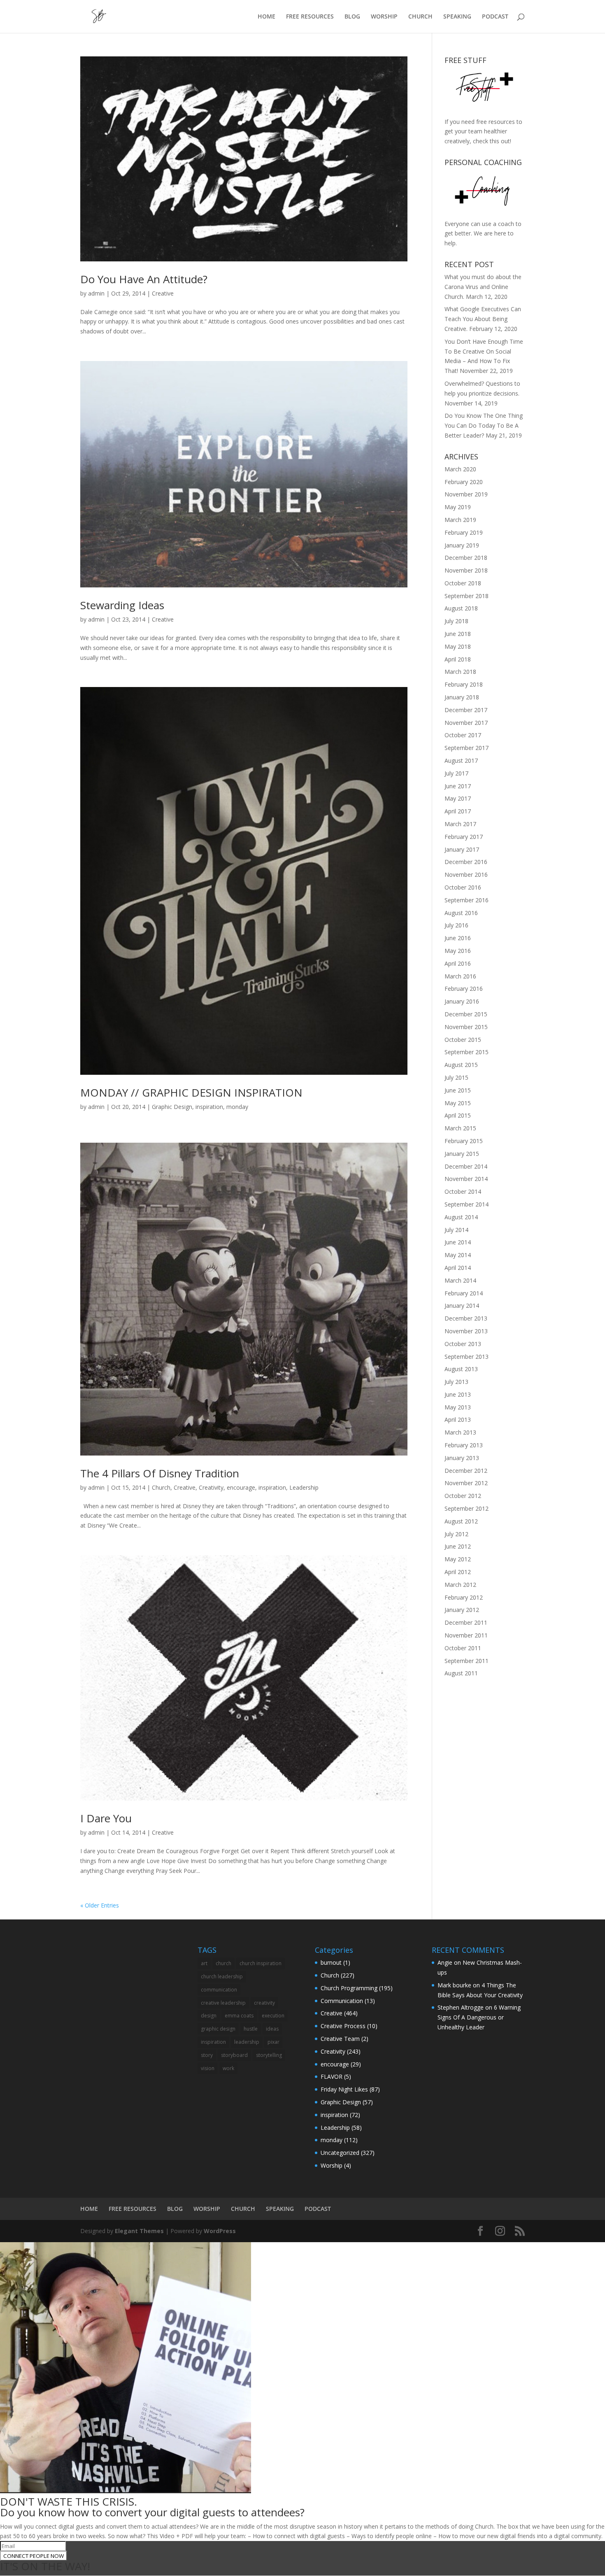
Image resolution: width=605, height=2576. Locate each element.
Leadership (304, 1487)
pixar (273, 2042)
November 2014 (466, 1179)
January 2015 (462, 1154)
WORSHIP (384, 17)
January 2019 (462, 545)
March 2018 (460, 672)
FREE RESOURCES (310, 17)
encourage (241, 1487)
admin (96, 293)
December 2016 (466, 862)
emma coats (239, 2016)
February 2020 (464, 482)
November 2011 (466, 1635)
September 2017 (467, 748)
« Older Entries (100, 1905)
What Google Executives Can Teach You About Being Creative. (483, 319)
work (228, 2068)
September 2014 (467, 1204)
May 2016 (458, 951)
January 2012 (462, 1610)
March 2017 (460, 824)
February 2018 (464, 684)
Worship (332, 2165)
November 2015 (466, 1027)
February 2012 (464, 1597)
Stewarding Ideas (122, 605)
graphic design (218, 2029)
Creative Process (343, 2026)
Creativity (211, 1487)
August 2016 (461, 913)
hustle (251, 2029)
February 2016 (464, 989)
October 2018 (463, 583)
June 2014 (458, 1242)
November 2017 (466, 723)
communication (219, 1990)
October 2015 (463, 1040)
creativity (264, 2003)
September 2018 (467, 596)
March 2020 (460, 469)
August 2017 (461, 760)
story (207, 2055)
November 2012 (466, 1483)
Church (161, 1487)
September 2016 (467, 900)
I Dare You (106, 1818)
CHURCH (420, 17)
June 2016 (458, 938)
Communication (342, 2001)
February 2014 (464, 1293)
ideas (272, 2029)
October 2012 (463, 1496)
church (223, 1963)
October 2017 (463, 735)
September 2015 (467, 1052)
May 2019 (458, 507)
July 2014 (456, 1230)
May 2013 (458, 1407)
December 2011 (466, 1622)
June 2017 (458, 786)
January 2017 (462, 849)
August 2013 (461, 1369)
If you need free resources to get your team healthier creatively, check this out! (483, 132)
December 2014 (466, 1166)
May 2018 (458, 646)
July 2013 (456, 1382)
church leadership (222, 1976)
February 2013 (464, 1445)
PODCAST (495, 17)
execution (273, 2016)
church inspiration (261, 1963)
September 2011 (467, 1661)
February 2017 (464, 837)
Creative (163, 293)
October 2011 (463, 1648)
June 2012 (458, 1546)
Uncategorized (340, 2153)
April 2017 (458, 811)
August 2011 (461, 1673)
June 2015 (458, 1090)
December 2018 (466, 558)
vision (208, 2068)
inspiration (209, 1107)
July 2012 (456, 1534)
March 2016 (460, 976)
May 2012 (458, 1559)
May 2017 (458, 798)
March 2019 (460, 520)
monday (237, 1107)
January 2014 (462, 1305)
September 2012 (467, 1508)
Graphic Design (172, 1107)
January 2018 (462, 697)
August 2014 (461, 1217)
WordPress (220, 2231)
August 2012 (461, 1521)
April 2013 (458, 1420)
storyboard (234, 2055)
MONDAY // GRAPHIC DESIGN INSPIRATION (191, 1092)
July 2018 (456, 621)
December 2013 (466, 1318)
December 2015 (466, 1014)
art (204, 1963)
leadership (247, 2042)
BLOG (352, 17)
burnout (331, 1962)
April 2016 (458, 963)
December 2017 (466, 710)
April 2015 (458, 1115)
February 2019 (464, 532)
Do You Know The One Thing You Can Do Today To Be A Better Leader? (484, 425)
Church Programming (349, 1988)
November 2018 (466, 570)
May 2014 (458, 1255)
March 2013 (460, 1432)
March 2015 (460, 1128)
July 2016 (456, 925)
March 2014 (460, 1280)
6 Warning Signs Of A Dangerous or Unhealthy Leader (479, 2017)
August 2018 (461, 608)
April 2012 (458, 1572)
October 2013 (463, 1344)
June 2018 (458, 634)
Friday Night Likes (344, 2089)
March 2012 (460, 1585)
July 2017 (456, 773)
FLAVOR (332, 2076)
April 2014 (458, 1268)
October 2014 (463, 1191)
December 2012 (466, 1471)
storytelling (269, 2055)
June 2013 (458, 1394)
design (209, 2016)
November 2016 (466, 875)
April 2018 (458, 659)
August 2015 (461, 1065)
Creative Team (340, 2039)
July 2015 (456, 1077)
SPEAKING (457, 17)
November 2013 (466, 1331)
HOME (266, 17)
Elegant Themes (139, 2231)
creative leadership (223, 2003)
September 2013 (467, 1357)
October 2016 (463, 887)
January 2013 (462, 1458)
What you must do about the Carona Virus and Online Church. (483, 287)
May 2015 (458, 1103)
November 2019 (466, 494)
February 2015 (464, 1141)
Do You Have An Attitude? (144, 279)
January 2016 (462, 1001)
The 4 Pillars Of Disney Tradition (160, 1473)
